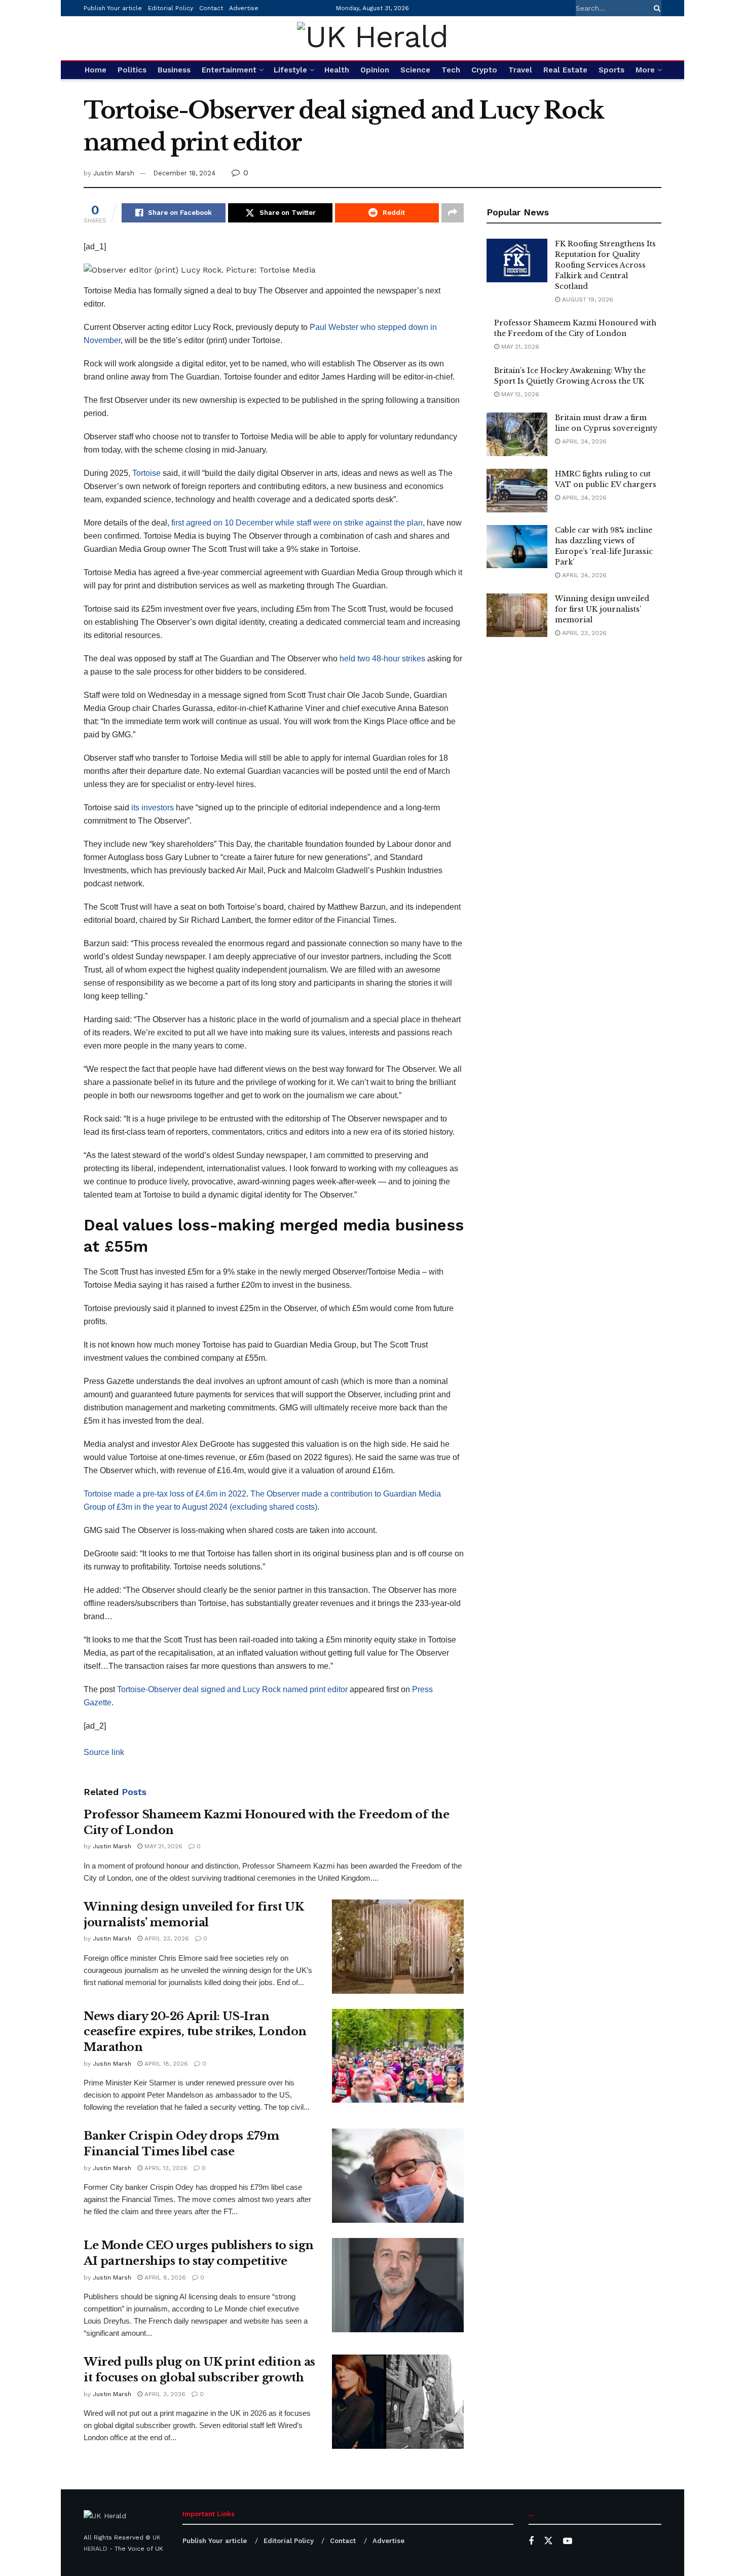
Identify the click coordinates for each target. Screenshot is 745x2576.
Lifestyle (290, 70)
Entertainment (229, 70)
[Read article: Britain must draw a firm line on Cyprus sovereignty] (517, 434)
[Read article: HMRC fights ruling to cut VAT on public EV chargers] (517, 491)
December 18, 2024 (184, 173)
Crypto (484, 70)
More (645, 70)
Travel (520, 70)
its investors (153, 808)
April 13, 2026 (165, 2168)
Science (415, 70)
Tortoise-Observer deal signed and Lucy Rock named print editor (232, 1689)
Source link (104, 1752)
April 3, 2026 (164, 2394)
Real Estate (565, 70)
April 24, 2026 (583, 441)
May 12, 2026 (519, 394)
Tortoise (146, 473)
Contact (211, 8)
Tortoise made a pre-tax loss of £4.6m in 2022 (165, 1494)
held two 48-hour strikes (382, 659)
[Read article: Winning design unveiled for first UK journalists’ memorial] (398, 1947)
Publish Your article (113, 8)
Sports (611, 70)
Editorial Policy (171, 8)
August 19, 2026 (587, 300)
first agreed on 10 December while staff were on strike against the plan (297, 523)
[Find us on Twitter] (548, 2541)
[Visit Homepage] (372, 38)
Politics (132, 70)
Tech (451, 70)
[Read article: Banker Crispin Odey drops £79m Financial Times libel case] (398, 2176)
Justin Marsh (114, 173)
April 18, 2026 (165, 2064)
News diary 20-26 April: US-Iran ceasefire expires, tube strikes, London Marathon (195, 2032)
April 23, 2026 (166, 1938)
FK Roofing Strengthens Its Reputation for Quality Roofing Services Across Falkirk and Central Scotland (605, 265)
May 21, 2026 (162, 1846)
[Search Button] (655, 8)
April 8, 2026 (164, 2278)
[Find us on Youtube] (568, 2541)
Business (174, 70)
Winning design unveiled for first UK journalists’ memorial (602, 609)
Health (337, 70)
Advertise (244, 8)
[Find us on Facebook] (531, 2541)
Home (96, 70)
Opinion (375, 70)
